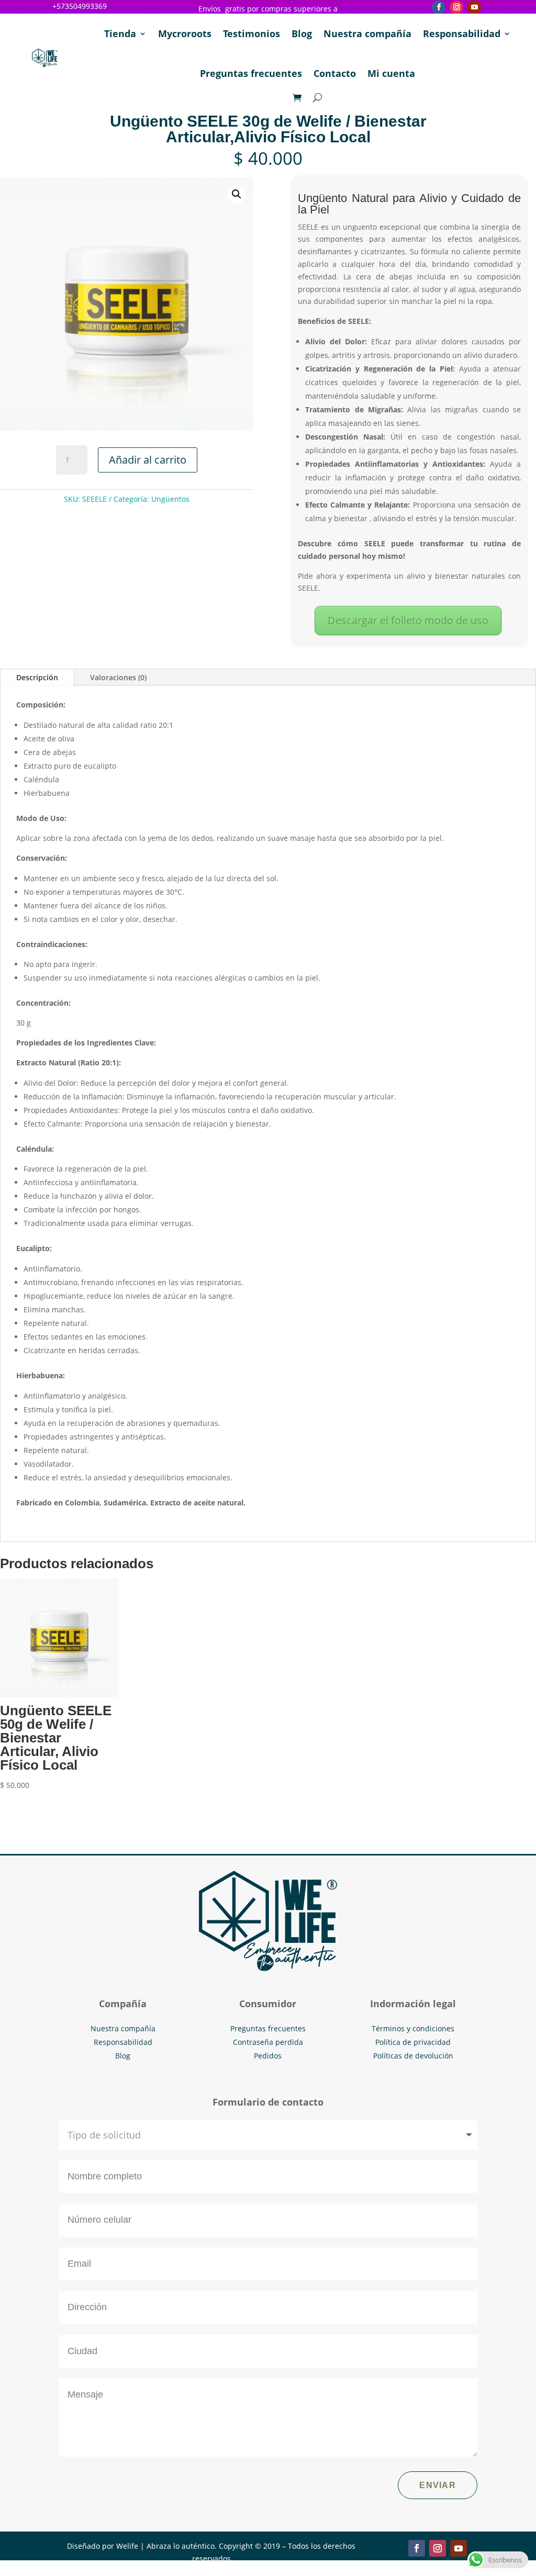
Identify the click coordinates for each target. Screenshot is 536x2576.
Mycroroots (185, 33)
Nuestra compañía (367, 33)
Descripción (37, 677)
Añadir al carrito (148, 460)
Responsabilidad (462, 33)
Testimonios (252, 33)
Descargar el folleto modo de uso (408, 620)
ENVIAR (438, 2485)
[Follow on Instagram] (456, 7)
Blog (302, 33)
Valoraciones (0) (118, 677)
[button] (237, 194)
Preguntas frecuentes (251, 73)
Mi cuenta (391, 73)
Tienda (120, 33)
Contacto (335, 73)
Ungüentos (170, 499)
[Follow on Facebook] (439, 7)
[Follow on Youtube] (474, 7)
